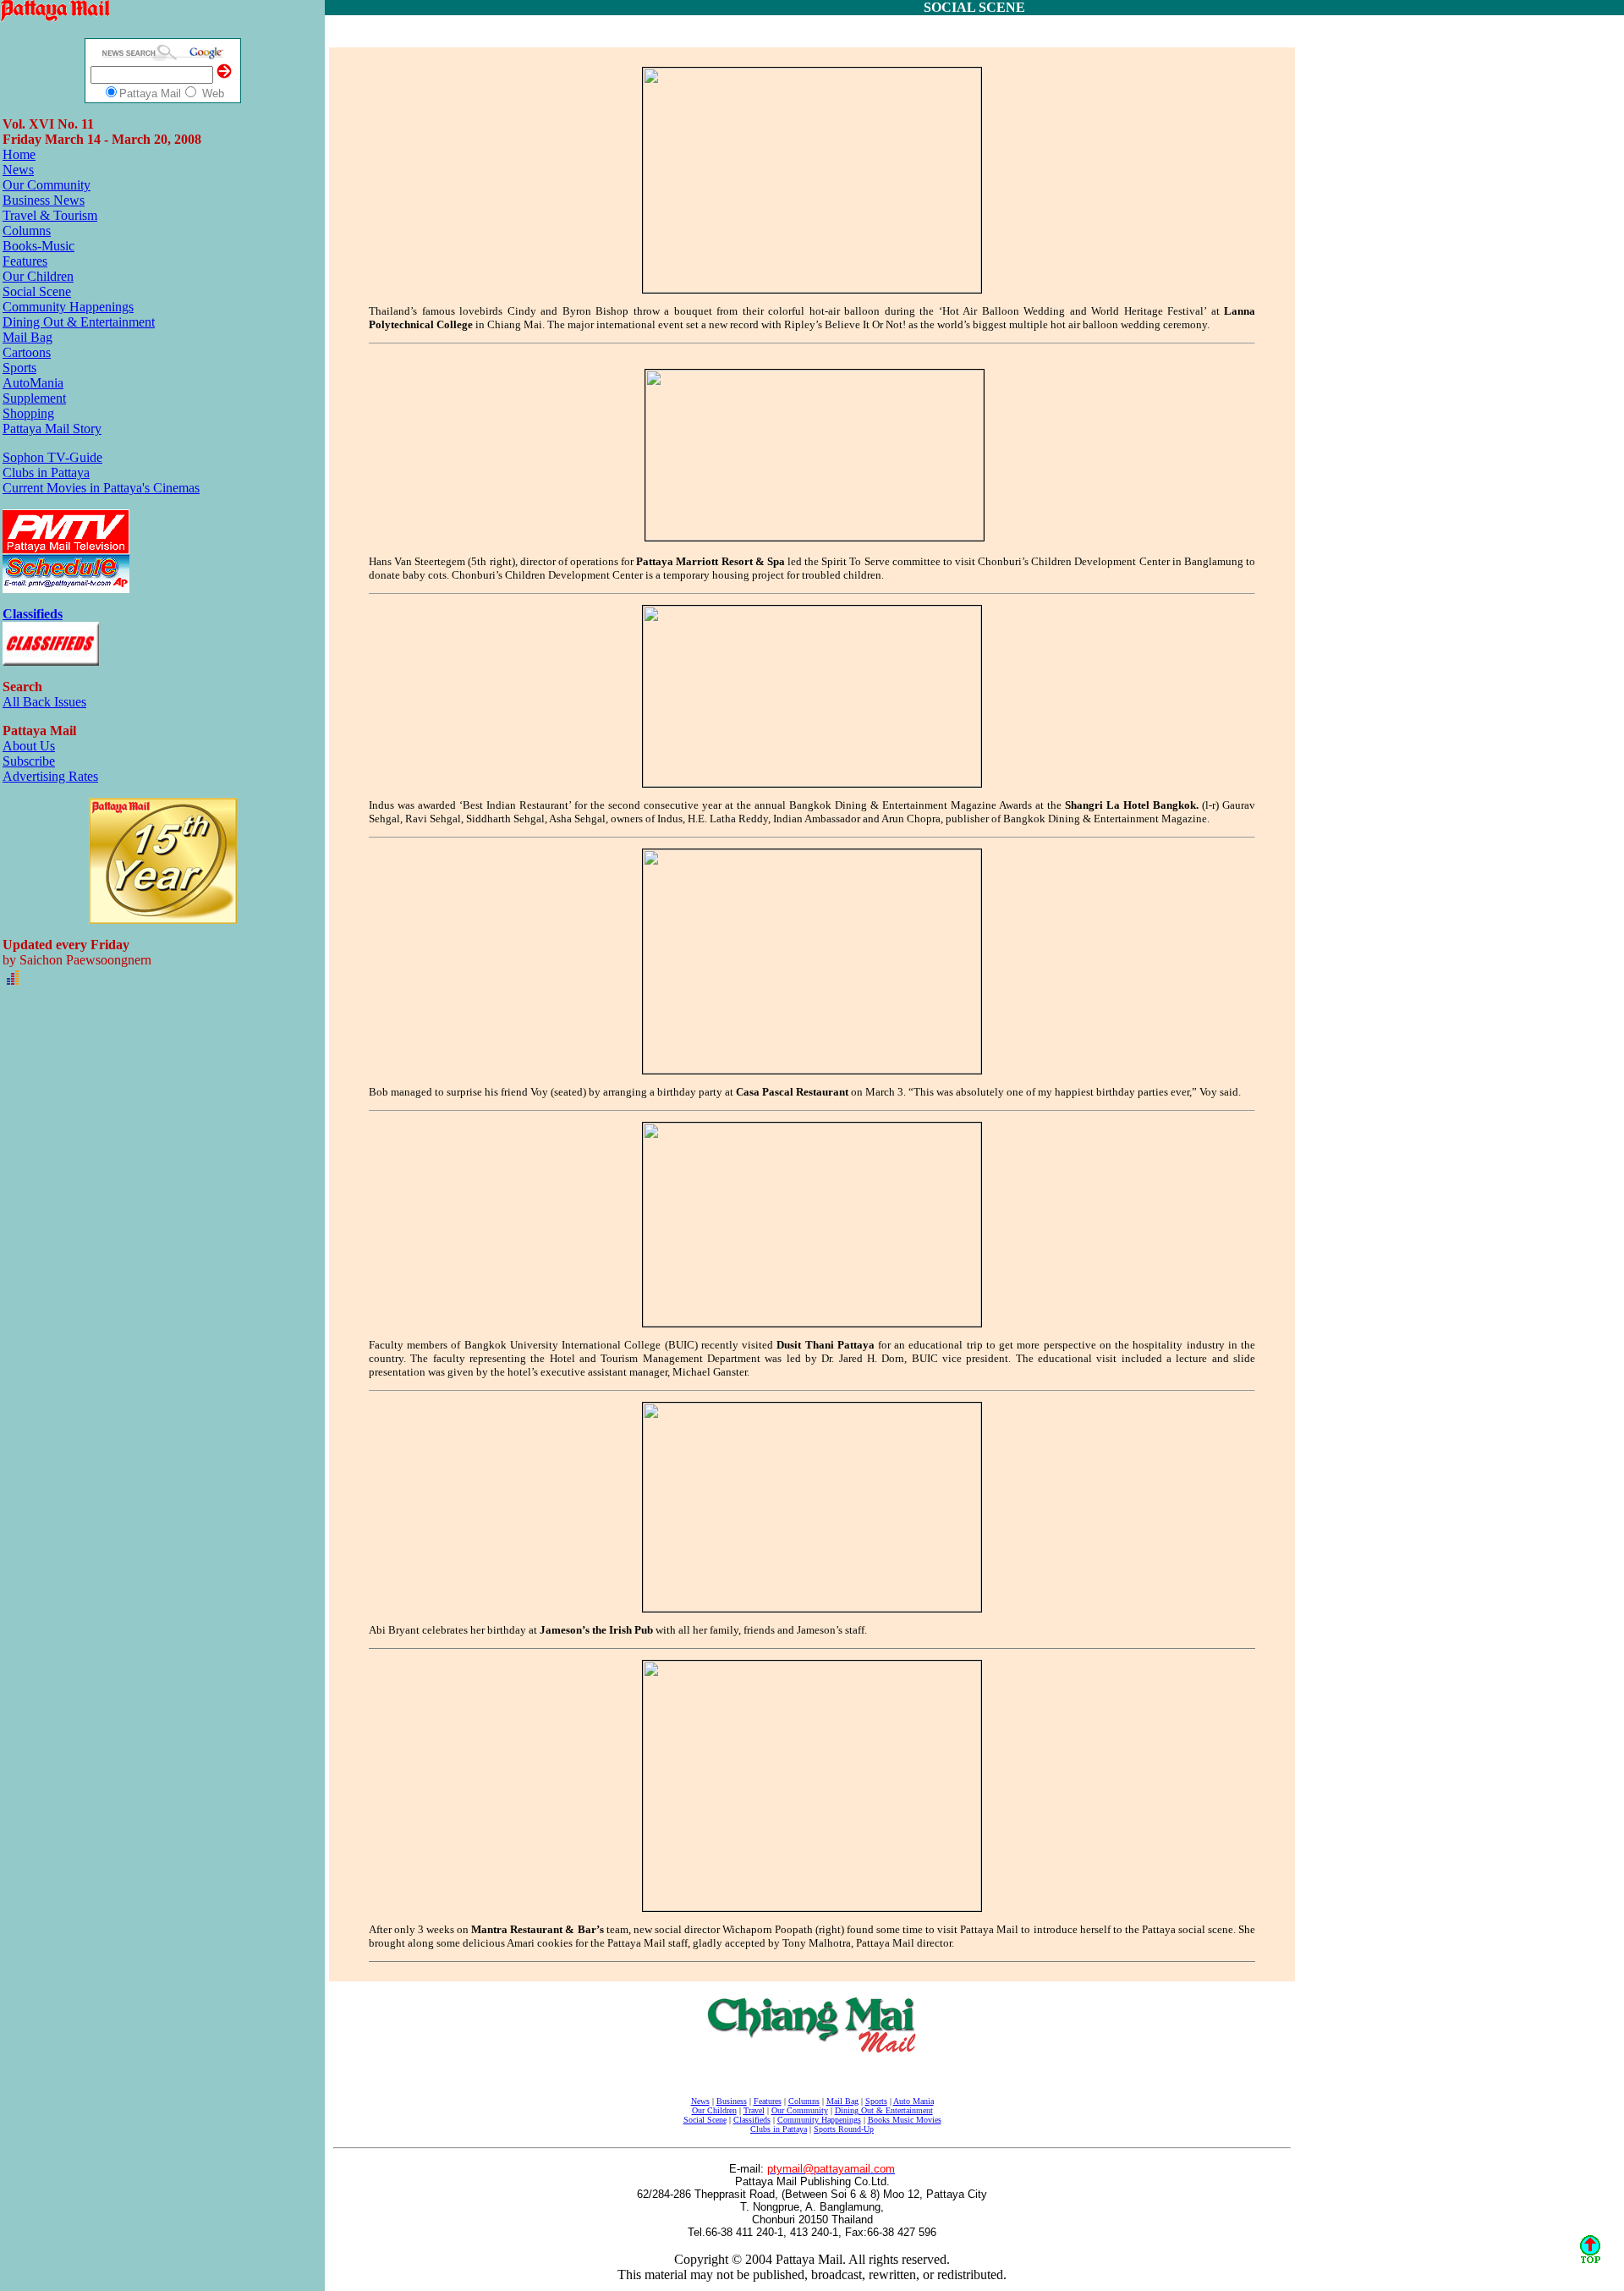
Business (732, 2101)
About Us (29, 746)
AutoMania (33, 383)
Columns (27, 231)
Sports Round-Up (844, 2129)
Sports (19, 368)
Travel (754, 2110)
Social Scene (37, 291)
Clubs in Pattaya (46, 472)
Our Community (47, 185)
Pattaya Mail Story (52, 429)
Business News (44, 200)
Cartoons (27, 352)
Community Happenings (68, 307)
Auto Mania (913, 2101)
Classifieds (752, 2120)
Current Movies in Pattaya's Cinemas (101, 488)
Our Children (38, 276)
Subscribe (29, 761)
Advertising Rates (50, 776)
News (18, 170)
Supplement (34, 398)
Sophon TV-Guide (52, 457)
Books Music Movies (905, 2120)
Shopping (28, 413)
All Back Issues (44, 702)
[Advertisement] (815, 32)
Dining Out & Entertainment (79, 322)
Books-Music (38, 246)
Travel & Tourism (50, 215)
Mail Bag (27, 337)
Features (25, 261)
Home (19, 154)
